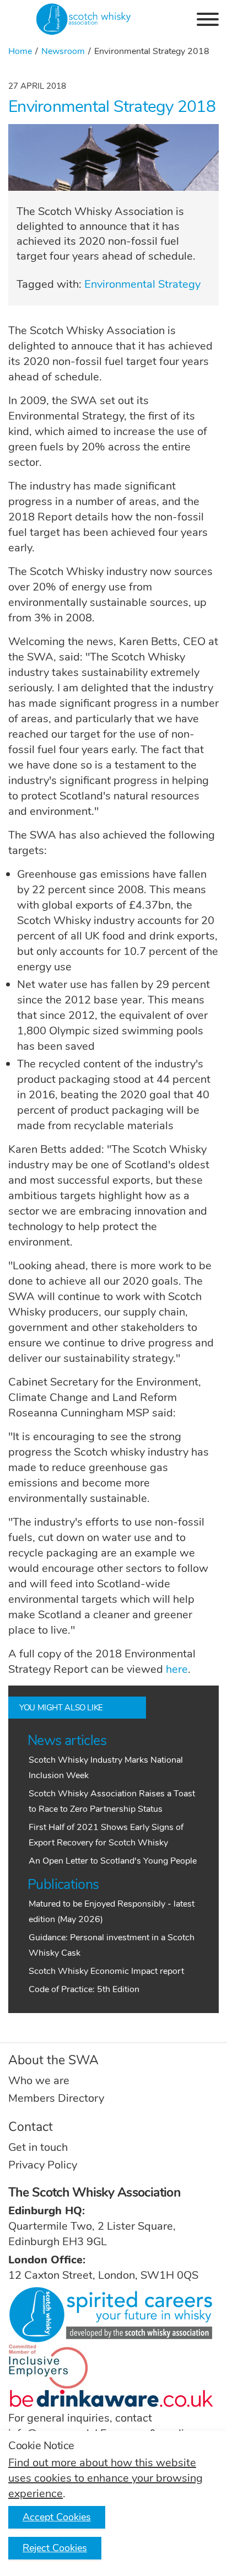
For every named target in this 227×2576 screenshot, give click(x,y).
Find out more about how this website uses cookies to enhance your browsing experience (106, 2478)
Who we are (39, 2081)
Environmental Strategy (142, 284)
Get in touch (38, 2147)
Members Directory (56, 2098)
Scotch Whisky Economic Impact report (106, 1971)
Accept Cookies (57, 2517)
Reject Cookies (55, 2548)
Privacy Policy (43, 2165)
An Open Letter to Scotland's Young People (113, 1861)
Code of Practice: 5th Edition (84, 1989)
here (177, 1669)
